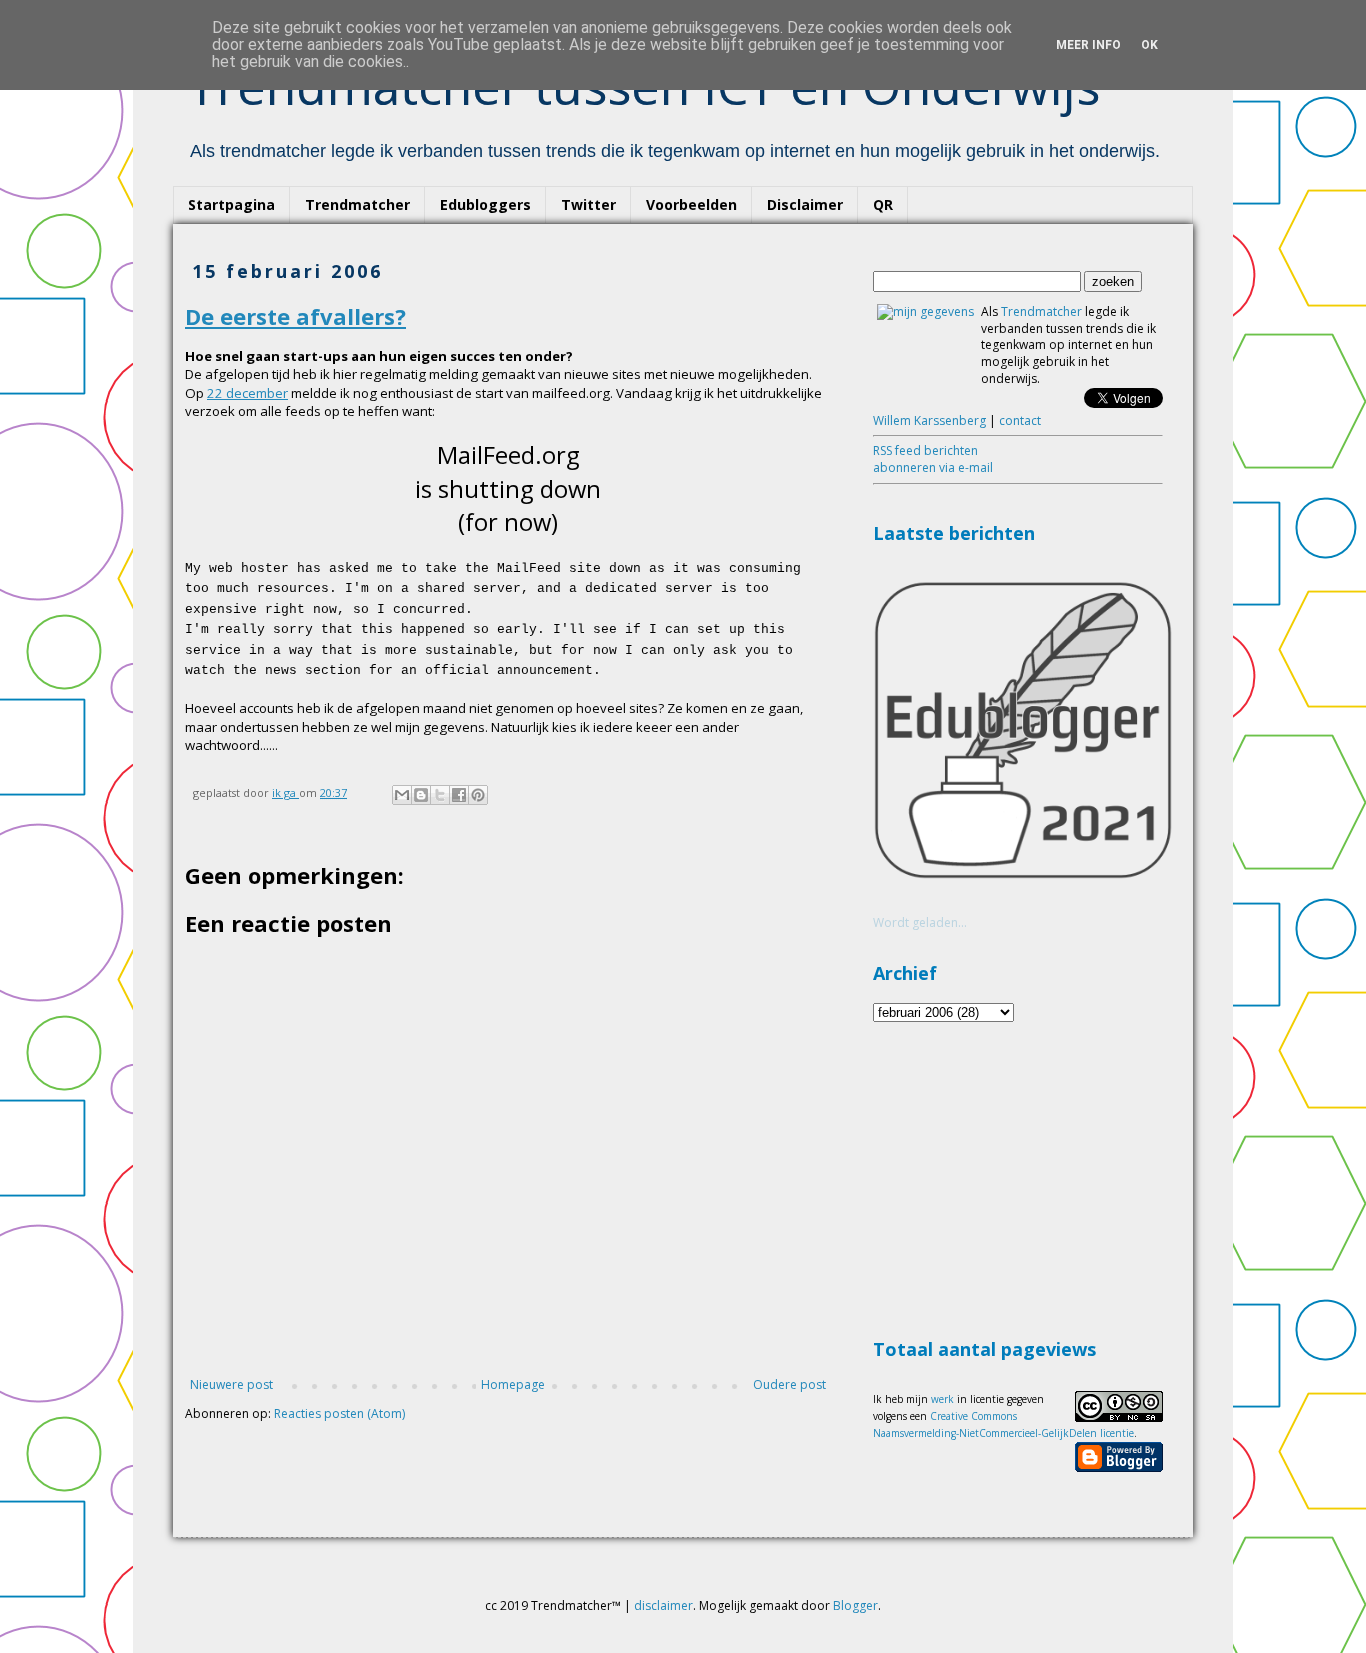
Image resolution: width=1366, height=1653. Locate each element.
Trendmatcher (357, 204)
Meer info (1088, 45)
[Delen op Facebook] (459, 795)
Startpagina (231, 204)
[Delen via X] (440, 795)
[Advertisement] (1023, 1177)
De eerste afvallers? (295, 316)
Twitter (588, 204)
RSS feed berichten (925, 450)
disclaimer (663, 1605)
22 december (247, 393)
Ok (1149, 45)
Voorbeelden (691, 204)
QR (883, 204)
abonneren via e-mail (933, 467)
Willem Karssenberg (929, 420)
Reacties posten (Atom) (339, 1413)
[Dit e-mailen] (402, 795)
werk (942, 1399)
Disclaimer (805, 204)
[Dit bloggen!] (421, 795)
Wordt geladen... (920, 922)
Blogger (855, 1605)
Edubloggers (485, 204)
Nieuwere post (231, 1384)
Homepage (513, 1384)
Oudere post (789, 1384)
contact (1020, 420)
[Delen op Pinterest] (478, 795)
